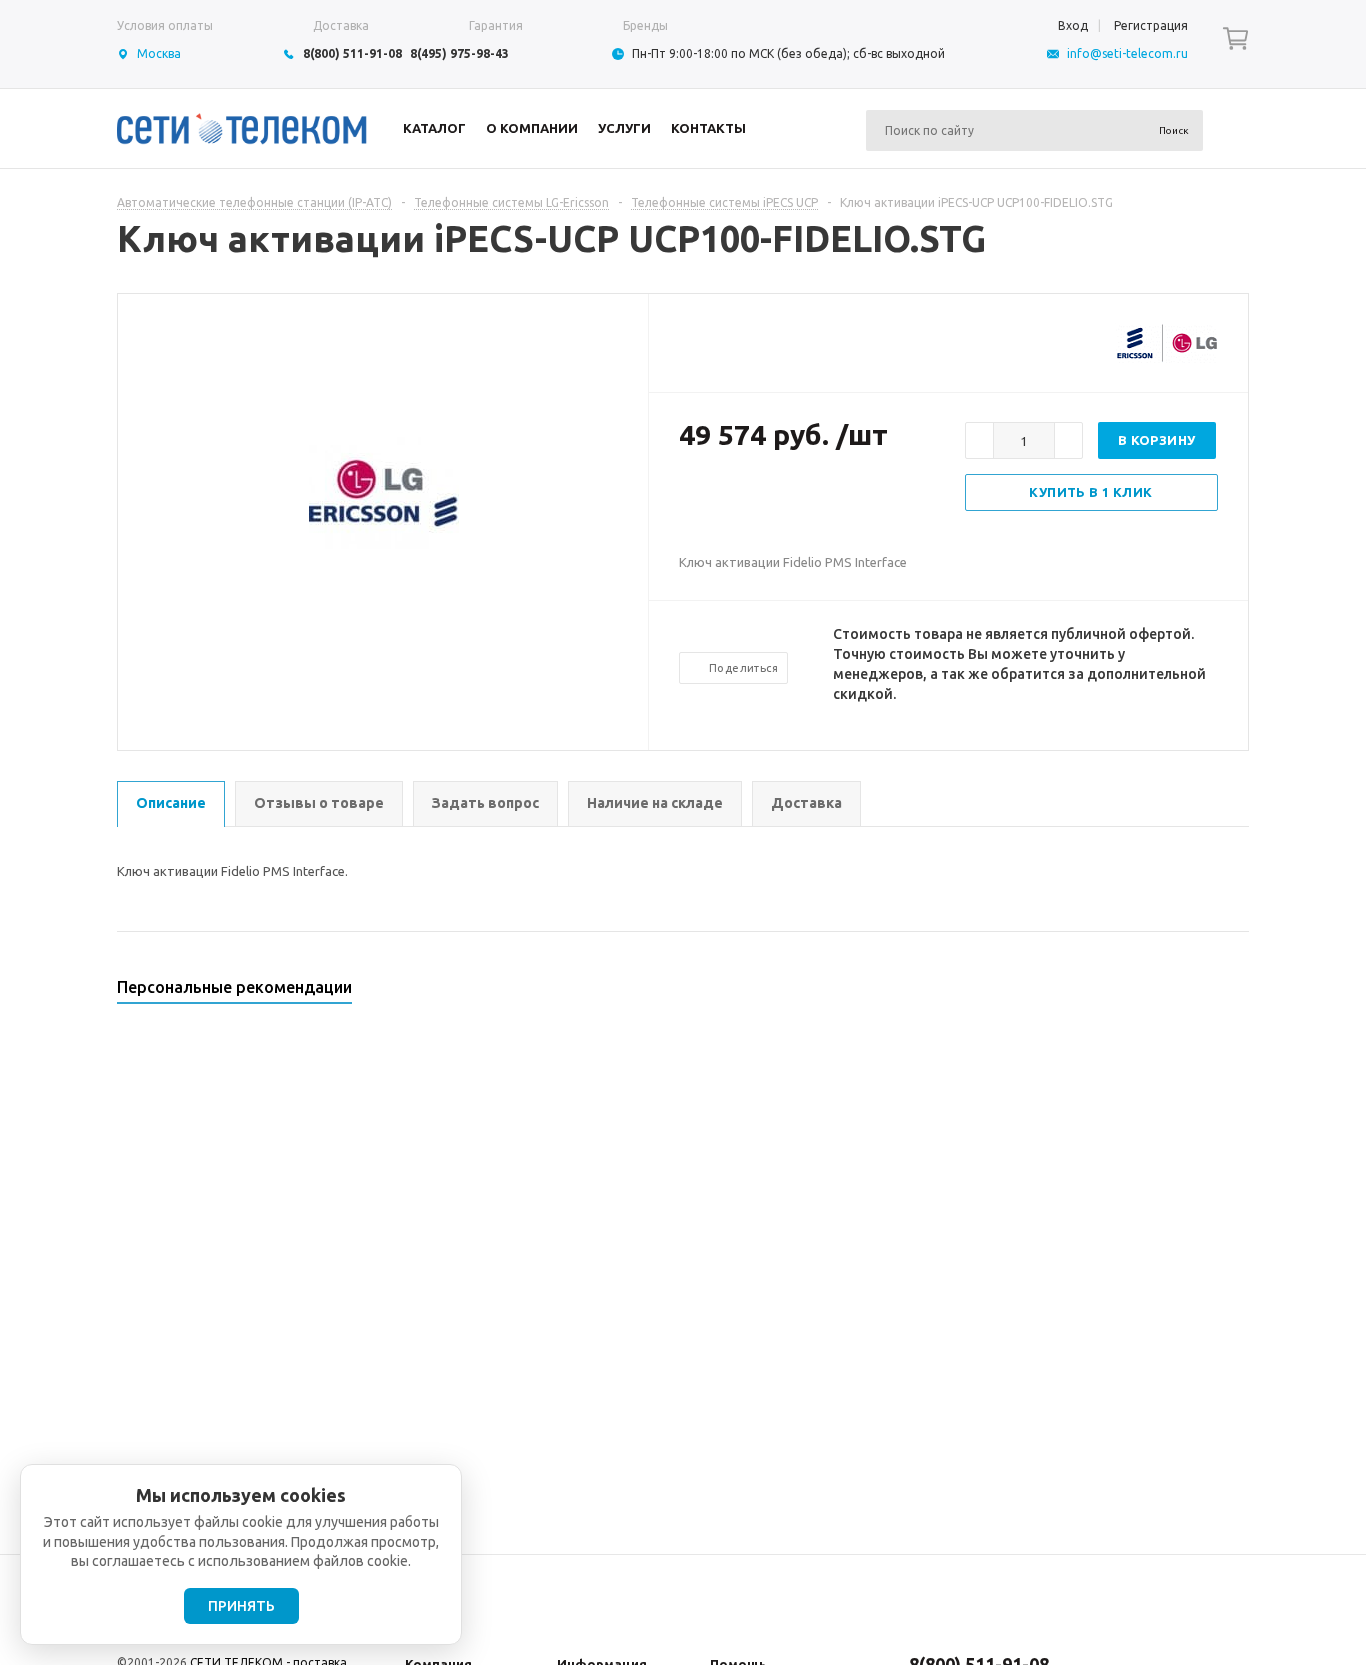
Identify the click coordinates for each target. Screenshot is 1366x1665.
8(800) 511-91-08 (352, 53)
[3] (729, 500)
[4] (749, 500)
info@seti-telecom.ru (1127, 53)
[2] (709, 500)
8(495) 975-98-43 (459, 53)
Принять (241, 1606)
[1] (689, 500)
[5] (769, 500)
